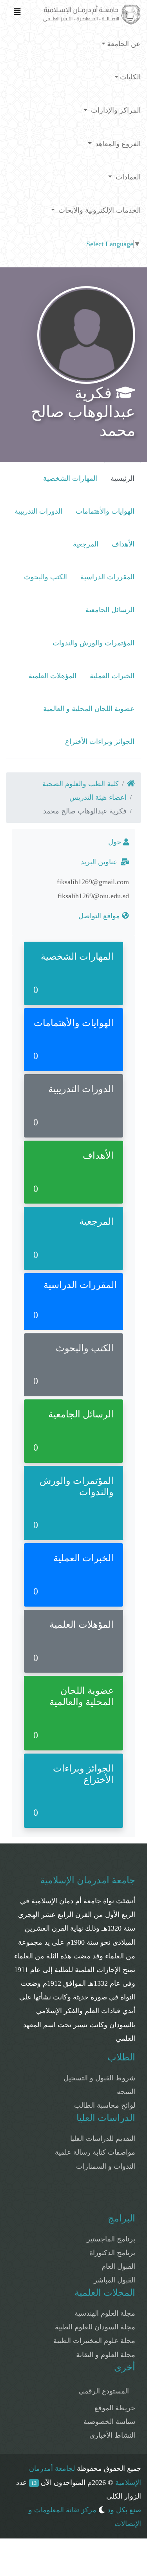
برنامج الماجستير (111, 2239)
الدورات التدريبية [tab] (38, 511)
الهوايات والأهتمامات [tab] (105, 511)
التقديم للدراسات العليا (103, 2139)
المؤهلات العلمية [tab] (53, 676)
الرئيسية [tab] (122, 478)
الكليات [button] (130, 77)
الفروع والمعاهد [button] (117, 144)
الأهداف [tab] (123, 544)
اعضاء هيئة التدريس (98, 797)
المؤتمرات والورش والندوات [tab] (93, 643)
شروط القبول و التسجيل (99, 2078)
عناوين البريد (101, 862)
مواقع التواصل (100, 916)
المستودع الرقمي (104, 2391)
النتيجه (126, 2092)
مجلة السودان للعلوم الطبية (95, 2327)
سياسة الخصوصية (109, 2422)
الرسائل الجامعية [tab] (110, 610)
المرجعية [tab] (86, 544)
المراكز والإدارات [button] (115, 110)
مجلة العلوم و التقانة (106, 2355)
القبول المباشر (114, 2280)
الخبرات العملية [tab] (112, 676)
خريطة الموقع (115, 2408)
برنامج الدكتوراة (112, 2253)
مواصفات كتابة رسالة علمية (95, 2152)
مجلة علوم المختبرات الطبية (94, 2341)
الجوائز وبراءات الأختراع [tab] (100, 742)
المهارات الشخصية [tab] (70, 478)
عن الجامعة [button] (124, 44)
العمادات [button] (127, 177)
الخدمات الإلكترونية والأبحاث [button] (99, 210)
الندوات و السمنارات (106, 2166)
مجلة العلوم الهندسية (105, 2313)
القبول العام (118, 2266)
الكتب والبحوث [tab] (45, 577)
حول (116, 842)
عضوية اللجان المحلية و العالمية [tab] (89, 709)
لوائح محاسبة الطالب (105, 2105)
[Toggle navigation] (17, 14)
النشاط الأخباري (112, 2435)
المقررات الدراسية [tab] (107, 577)
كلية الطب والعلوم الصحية (81, 784)
